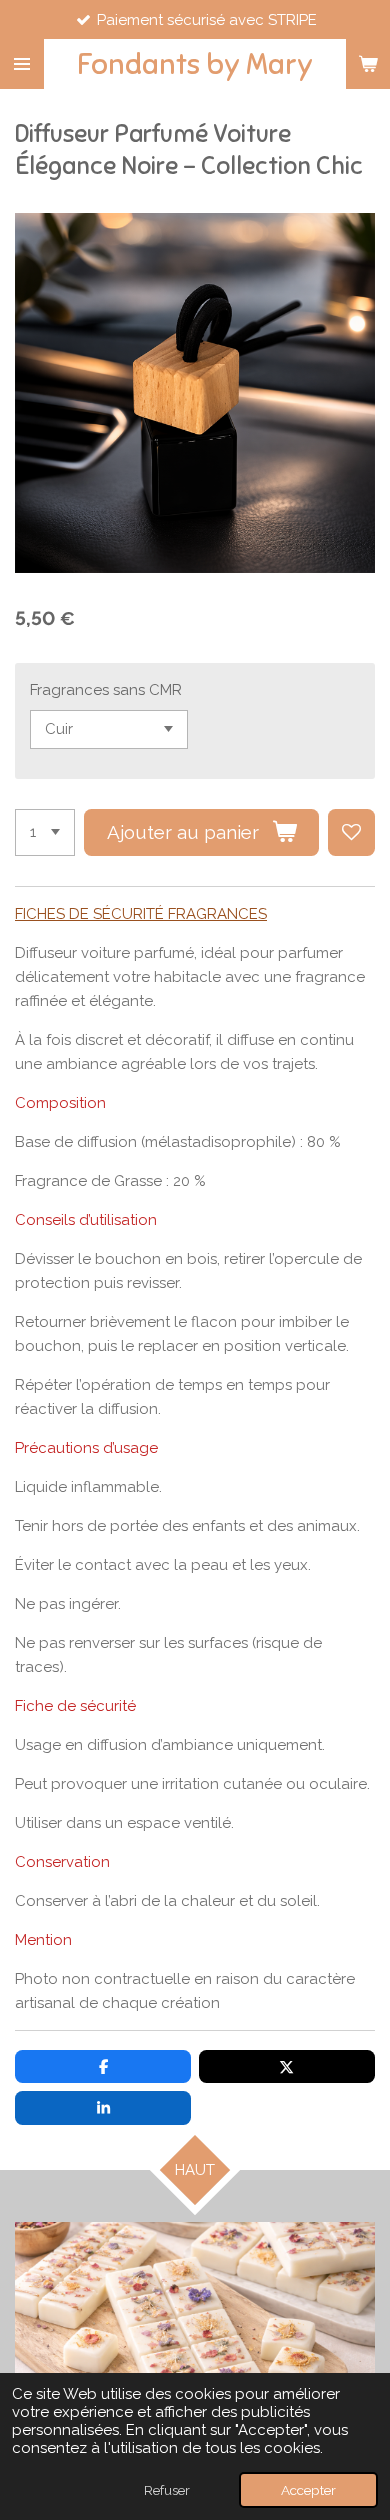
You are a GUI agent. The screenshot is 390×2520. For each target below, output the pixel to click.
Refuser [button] (167, 2490)
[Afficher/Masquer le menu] (22, 64)
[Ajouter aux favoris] (351, 832)
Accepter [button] (308, 2490)
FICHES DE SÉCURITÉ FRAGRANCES (141, 914)
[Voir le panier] (368, 64)
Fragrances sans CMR (106, 690)
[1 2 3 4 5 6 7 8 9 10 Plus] (45, 832)
